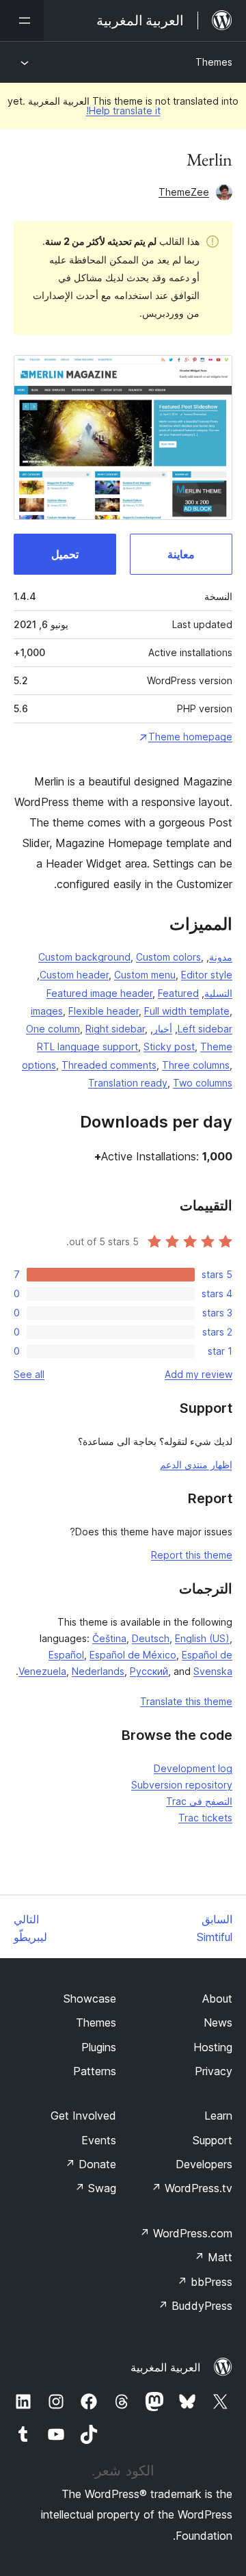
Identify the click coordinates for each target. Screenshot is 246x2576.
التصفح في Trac (199, 1801)
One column (53, 1029)
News (218, 2022)
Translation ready (128, 1083)
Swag (95, 2188)
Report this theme (192, 1555)
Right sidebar (115, 1029)
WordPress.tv (192, 2188)
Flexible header (104, 1011)
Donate (91, 2164)
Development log (193, 1768)
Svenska (213, 1671)
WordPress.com (186, 2233)
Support (213, 2140)
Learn (218, 2116)
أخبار (163, 1029)
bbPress (205, 2282)
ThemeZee (184, 192)
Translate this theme (186, 1701)
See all (29, 1374)
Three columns (196, 1065)
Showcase (90, 1999)
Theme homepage (190, 737)
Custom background (84, 957)
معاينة (181, 554)
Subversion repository (182, 1785)
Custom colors (168, 957)
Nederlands (98, 1671)
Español (66, 1655)
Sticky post (169, 1046)
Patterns (95, 2071)
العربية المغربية (165, 2367)
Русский (149, 1671)
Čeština (109, 1638)
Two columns (203, 1083)
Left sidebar (205, 1029)
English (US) (202, 1638)
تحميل (65, 554)
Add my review (199, 1374)
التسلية (218, 993)
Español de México (133, 1655)
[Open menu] (22, 21)
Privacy (214, 2071)
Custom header (74, 975)
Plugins (99, 2047)
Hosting (213, 2047)
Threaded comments (109, 1065)
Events (99, 2140)
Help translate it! (123, 110)
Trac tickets (205, 1818)
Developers (204, 2164)
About (217, 1999)
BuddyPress (195, 2306)
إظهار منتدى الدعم (196, 1465)
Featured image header (99, 993)
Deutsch (151, 1638)
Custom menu (145, 975)
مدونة (221, 957)
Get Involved (83, 2116)
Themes (214, 62)
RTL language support (87, 1046)
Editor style (207, 975)
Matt (213, 2257)
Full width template (187, 1011)
